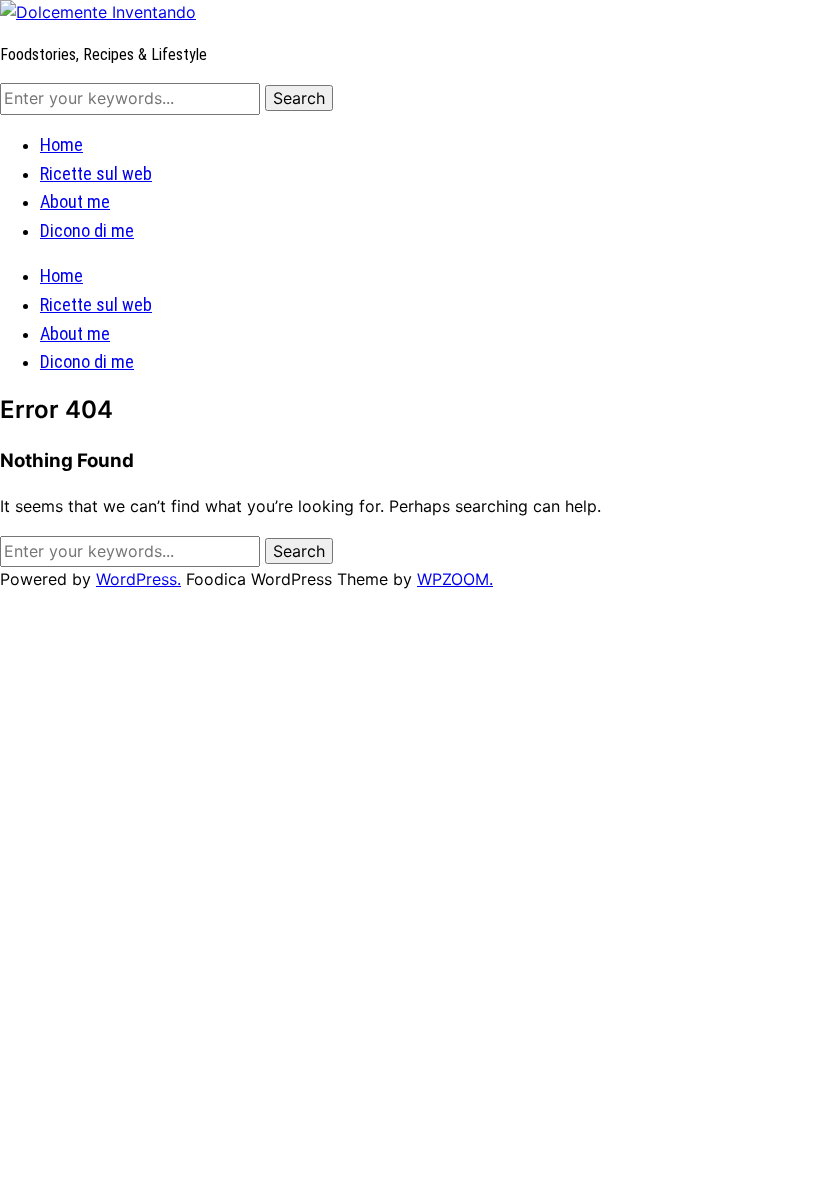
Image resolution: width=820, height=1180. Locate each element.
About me (75, 201)
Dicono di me (87, 230)
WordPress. (138, 579)
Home (61, 144)
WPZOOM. (455, 579)
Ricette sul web (96, 173)
